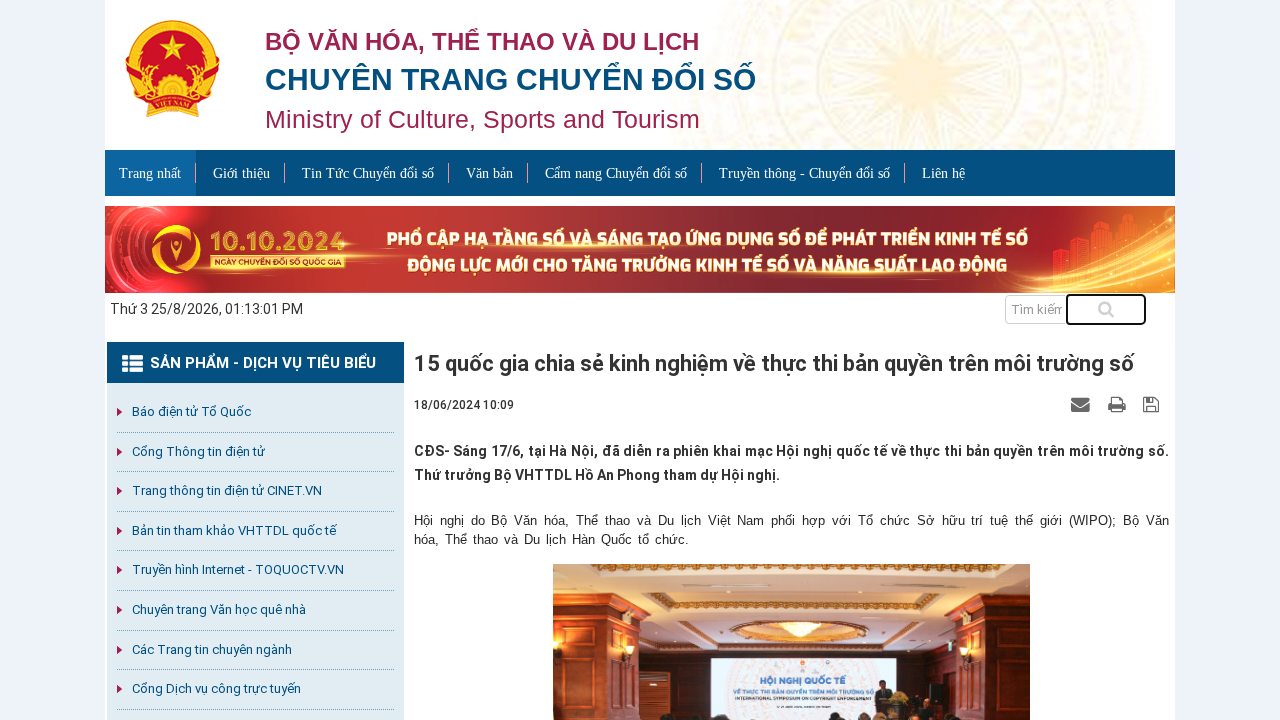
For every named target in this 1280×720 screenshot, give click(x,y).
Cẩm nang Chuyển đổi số (616, 173)
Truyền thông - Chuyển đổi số (804, 173)
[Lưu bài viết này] (1153, 404)
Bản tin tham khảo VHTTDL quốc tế (234, 530)
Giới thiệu (241, 173)
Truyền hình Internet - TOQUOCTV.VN (238, 569)
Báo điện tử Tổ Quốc (191, 411)
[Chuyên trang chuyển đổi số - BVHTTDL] (172, 67)
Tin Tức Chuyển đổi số (368, 173)
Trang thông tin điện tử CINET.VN (227, 490)
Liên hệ (943, 173)
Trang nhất (150, 173)
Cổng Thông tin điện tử (198, 451)
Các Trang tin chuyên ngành (212, 649)
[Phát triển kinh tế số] (640, 248)
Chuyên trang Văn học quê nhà (219, 609)
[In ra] (1119, 404)
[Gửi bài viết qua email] (1083, 404)
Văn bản (489, 173)
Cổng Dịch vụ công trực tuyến (216, 688)
